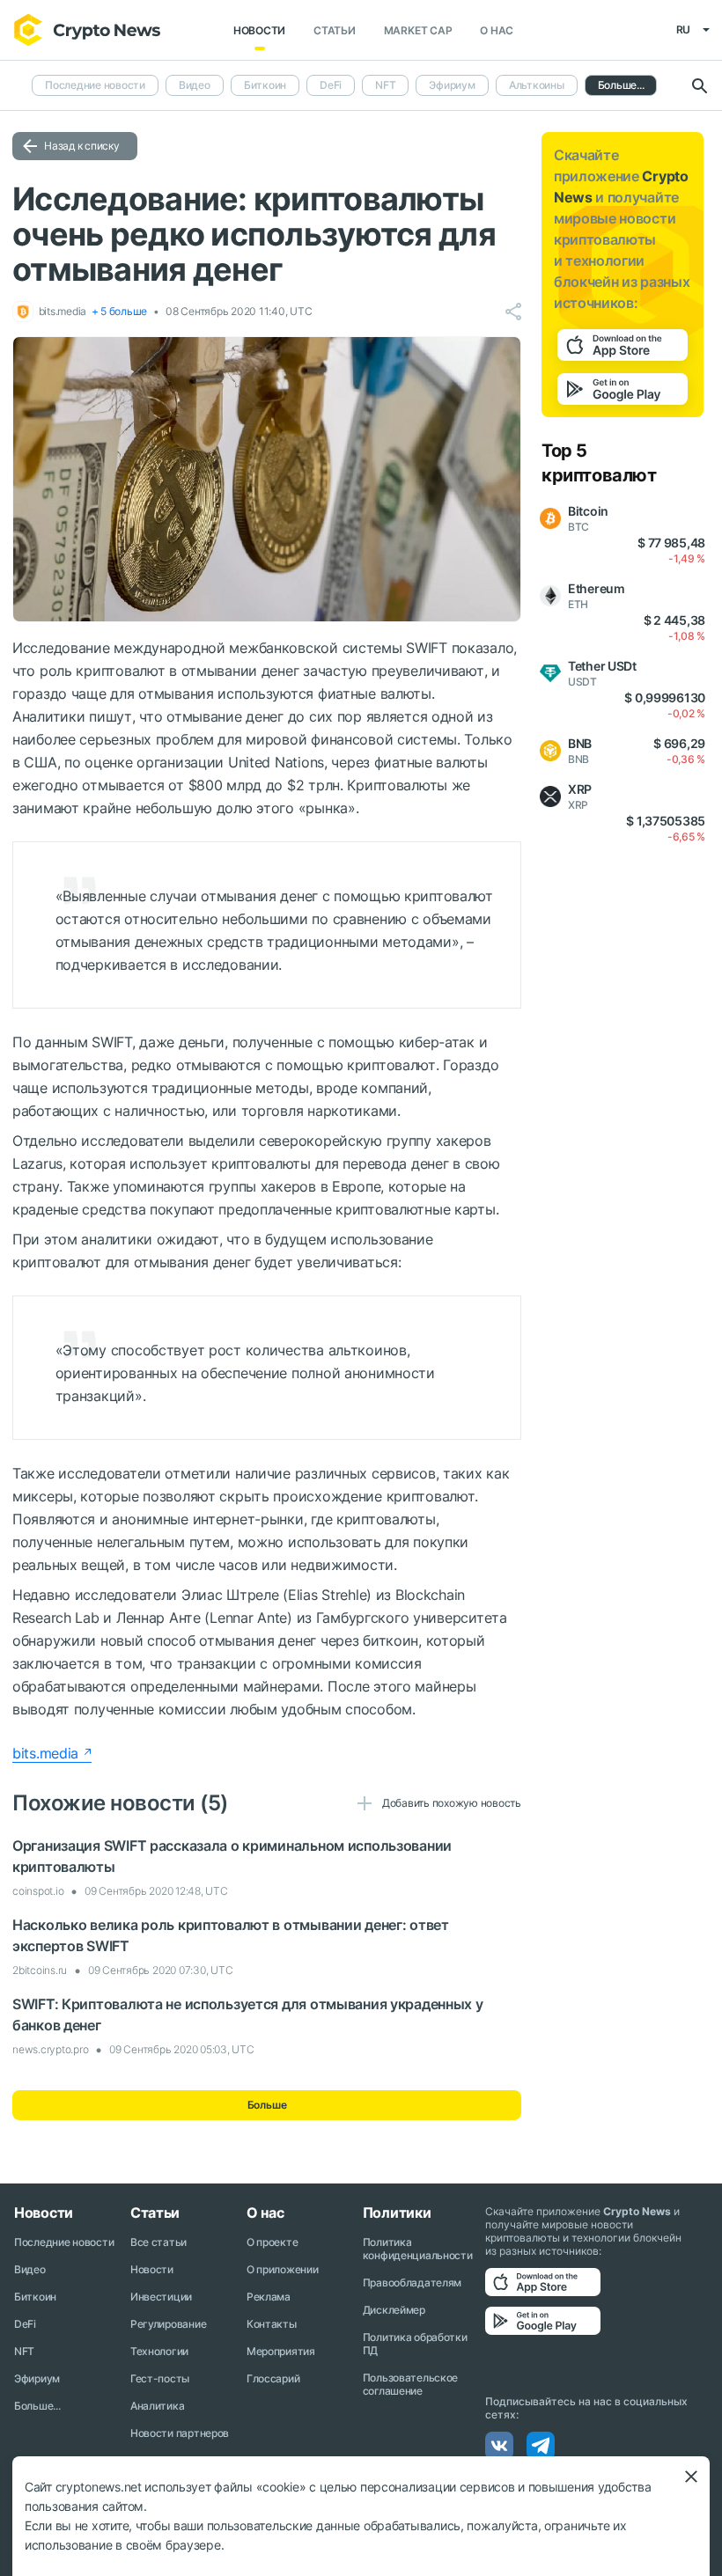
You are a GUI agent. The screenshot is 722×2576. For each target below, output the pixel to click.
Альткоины (537, 85)
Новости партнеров (180, 2433)
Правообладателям (413, 2282)
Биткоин (265, 85)
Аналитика (157, 2406)
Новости (259, 30)
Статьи (335, 30)
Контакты (272, 2324)
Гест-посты (160, 2378)
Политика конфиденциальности (418, 2249)
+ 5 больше (120, 311)
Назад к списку (82, 146)
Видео (195, 85)
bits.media (45, 1753)
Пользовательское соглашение (411, 2384)
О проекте (272, 2242)
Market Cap (418, 30)
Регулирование (168, 2324)
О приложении (283, 2269)
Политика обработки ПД (415, 2344)
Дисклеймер (394, 2310)
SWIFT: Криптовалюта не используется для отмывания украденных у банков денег (248, 2015)
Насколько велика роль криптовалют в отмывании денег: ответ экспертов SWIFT (231, 1935)
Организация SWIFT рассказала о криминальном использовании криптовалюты (232, 1856)
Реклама (269, 2297)
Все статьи (158, 2242)
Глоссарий (273, 2378)
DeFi (331, 85)
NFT (385, 85)
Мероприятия (281, 2351)
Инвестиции (161, 2297)
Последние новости (95, 85)
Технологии (159, 2351)
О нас (497, 30)
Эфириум (452, 85)
